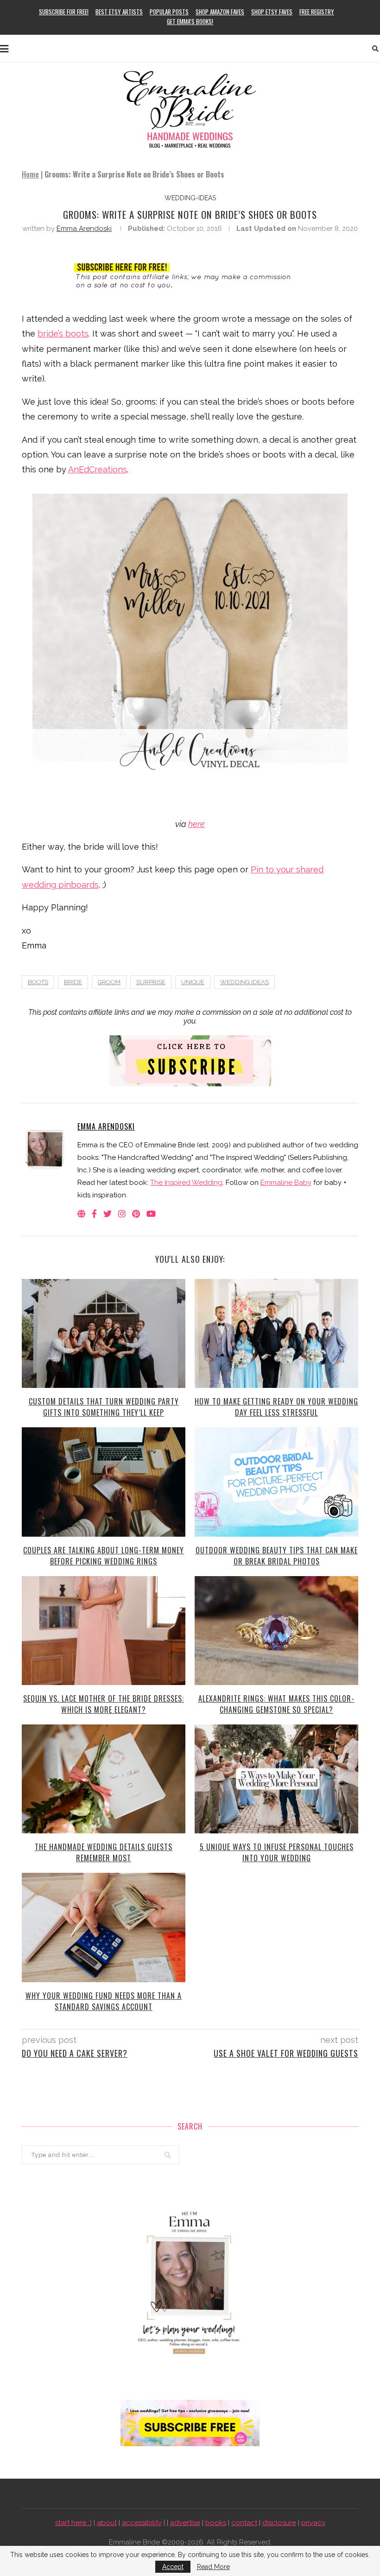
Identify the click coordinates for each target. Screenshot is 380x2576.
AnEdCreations (98, 469)
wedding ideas (244, 982)
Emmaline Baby (286, 1183)
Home (30, 174)
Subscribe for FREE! (64, 12)
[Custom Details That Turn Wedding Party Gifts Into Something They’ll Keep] (104, 1333)
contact (244, 2523)
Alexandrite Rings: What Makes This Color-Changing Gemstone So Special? (276, 1704)
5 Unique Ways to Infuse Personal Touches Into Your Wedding (277, 1852)
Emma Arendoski (84, 229)
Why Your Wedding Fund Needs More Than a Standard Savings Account (104, 2001)
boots (38, 982)
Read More (213, 2567)
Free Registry (317, 12)
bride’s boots (63, 334)
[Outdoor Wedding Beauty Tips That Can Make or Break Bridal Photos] (276, 1482)
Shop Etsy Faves (272, 12)
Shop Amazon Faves (220, 12)
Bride (73, 982)
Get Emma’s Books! (190, 21)
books (216, 2523)
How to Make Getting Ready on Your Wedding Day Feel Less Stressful (276, 1407)
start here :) (73, 2523)
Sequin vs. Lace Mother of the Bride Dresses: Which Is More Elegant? (104, 1704)
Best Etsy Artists (119, 12)
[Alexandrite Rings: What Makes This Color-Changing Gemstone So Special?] (276, 1631)
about (107, 2523)
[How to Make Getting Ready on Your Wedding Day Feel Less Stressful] (276, 1333)
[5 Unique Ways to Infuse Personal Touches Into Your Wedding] (276, 1779)
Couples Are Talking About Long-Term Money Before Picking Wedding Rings (104, 1556)
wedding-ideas (190, 198)
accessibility (142, 2523)
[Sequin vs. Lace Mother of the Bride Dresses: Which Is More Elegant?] (104, 1631)
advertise (185, 2523)
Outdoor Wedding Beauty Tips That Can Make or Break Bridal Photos (277, 1556)
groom (109, 982)
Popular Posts (169, 12)
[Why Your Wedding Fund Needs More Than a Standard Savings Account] (104, 1927)
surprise (151, 982)
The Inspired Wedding (186, 1183)
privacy (313, 2523)
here (196, 824)
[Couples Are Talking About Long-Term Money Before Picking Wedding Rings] (104, 1482)
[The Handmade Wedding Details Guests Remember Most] (104, 1779)
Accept (173, 2567)
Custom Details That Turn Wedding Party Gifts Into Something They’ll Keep (104, 1407)
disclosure (279, 2523)
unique (193, 982)
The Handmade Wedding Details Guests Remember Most (104, 1852)
